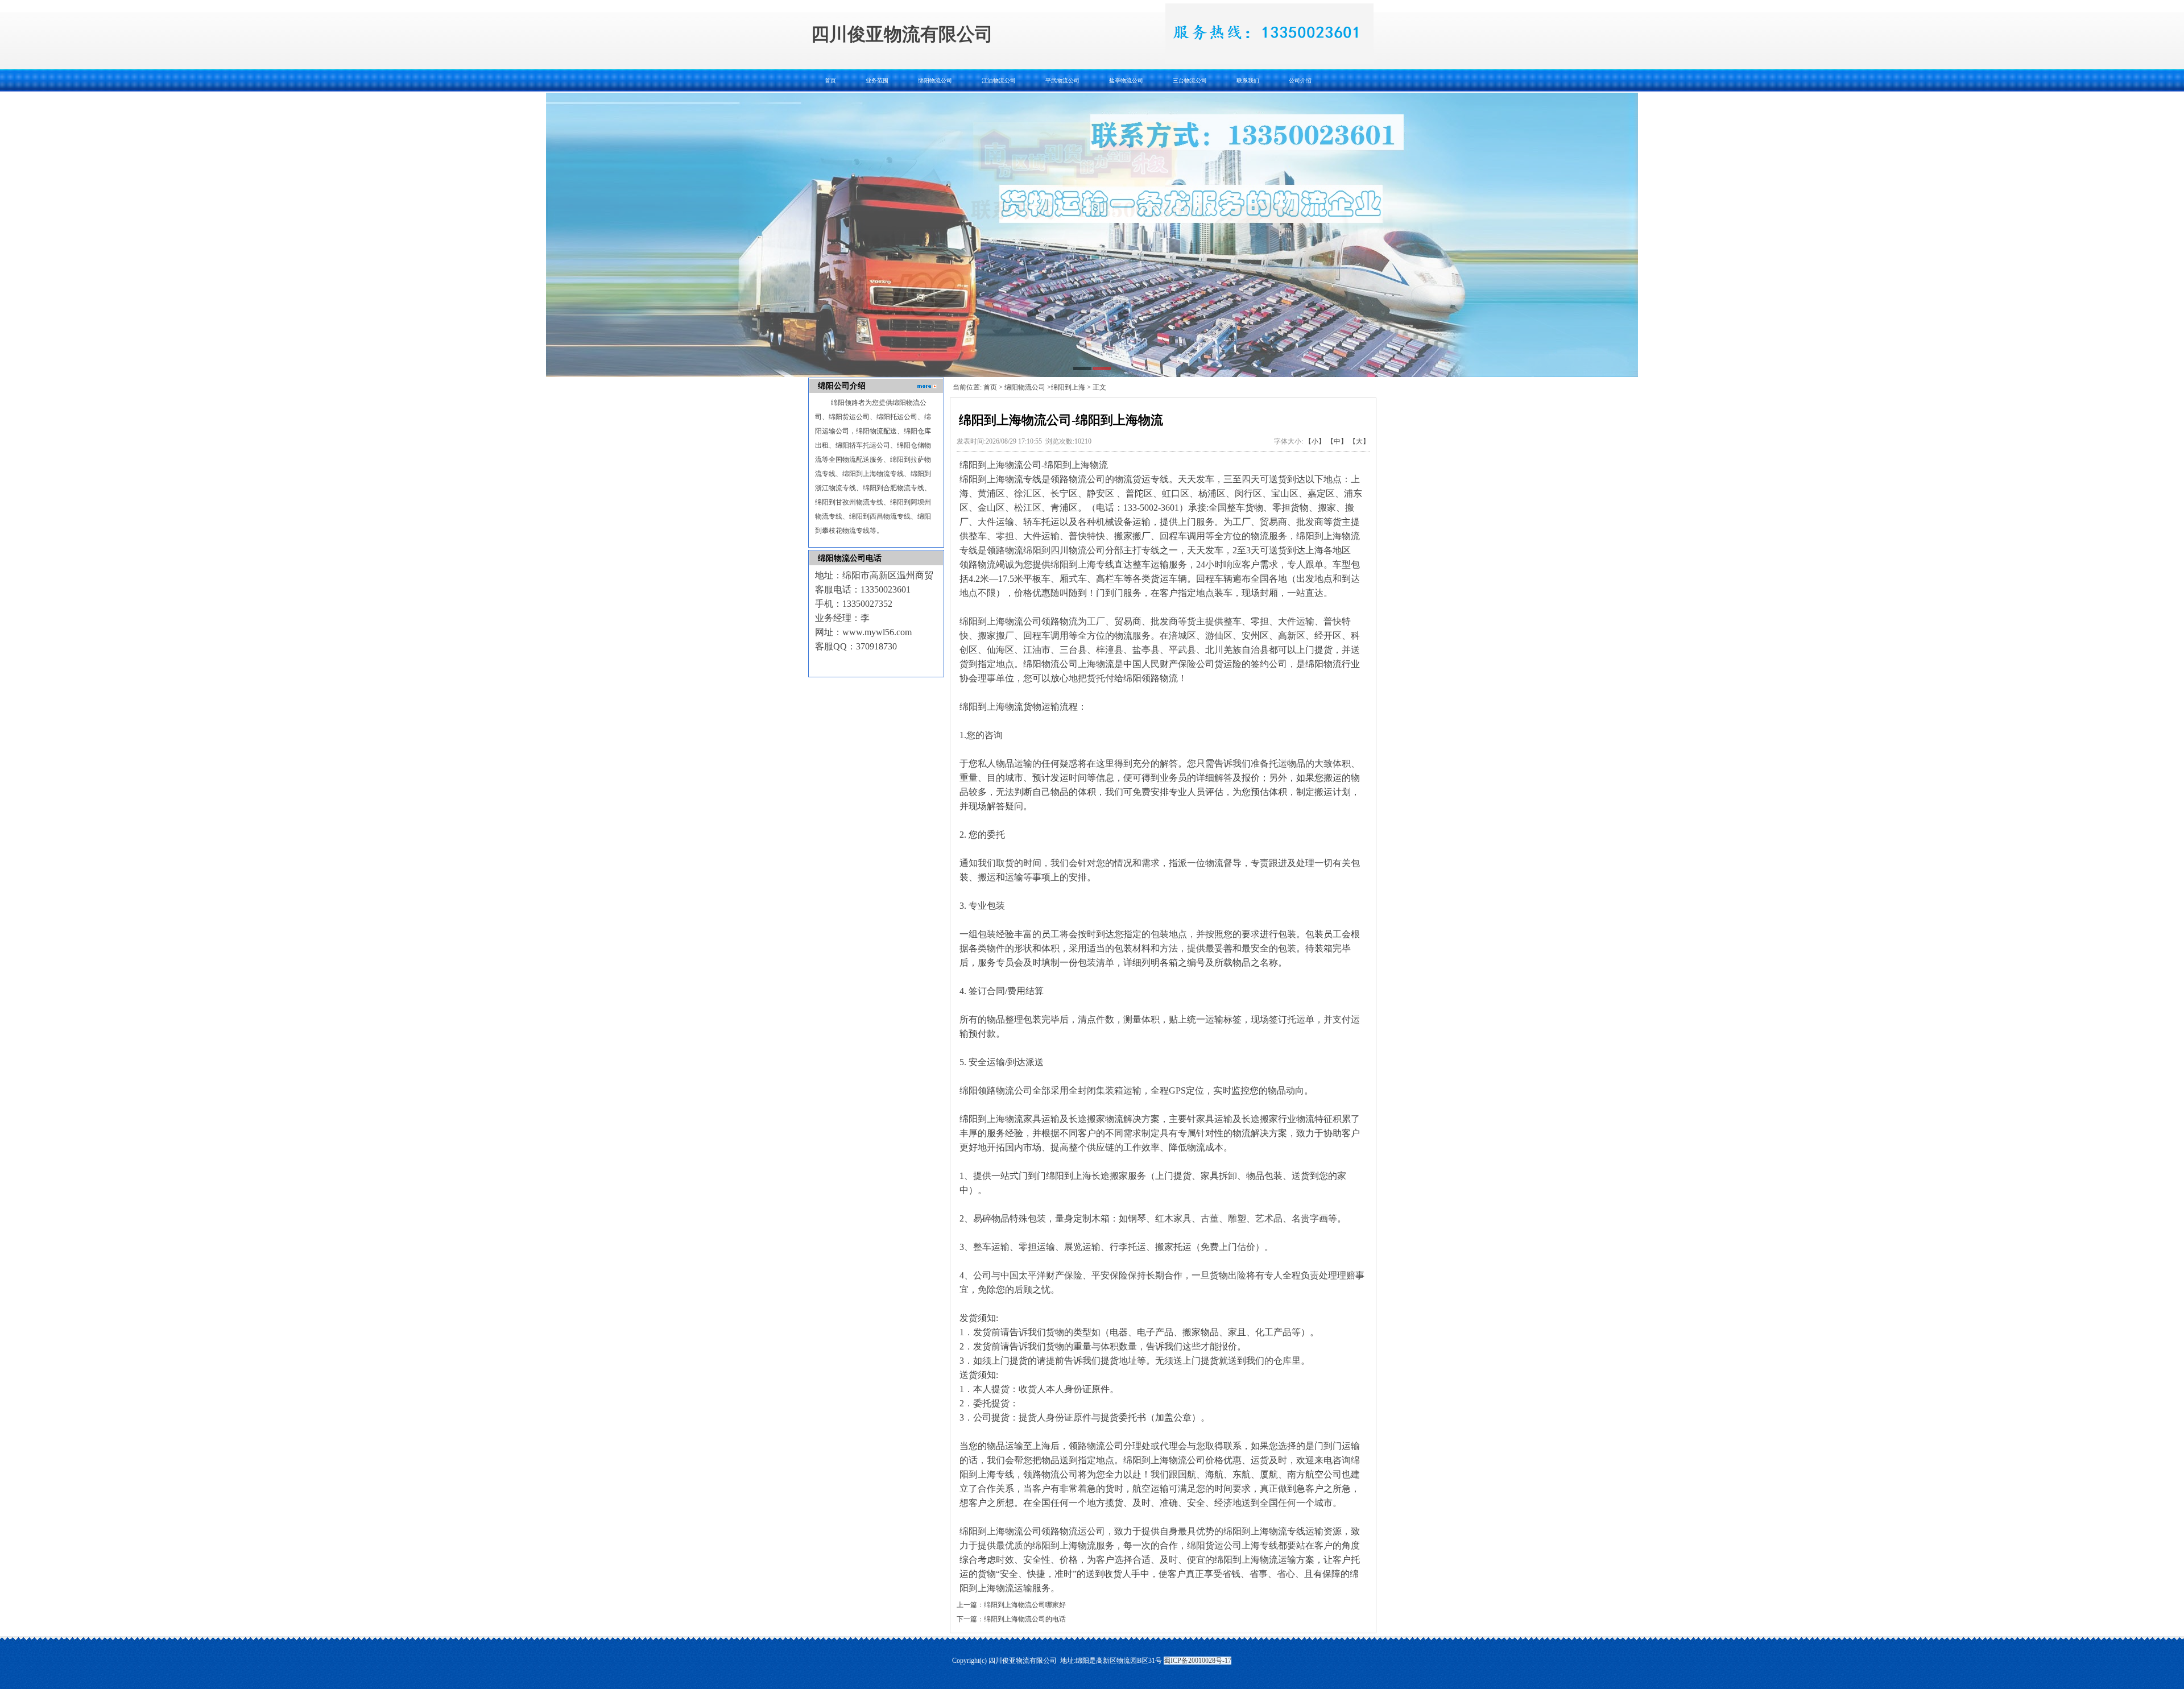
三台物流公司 (1190, 80)
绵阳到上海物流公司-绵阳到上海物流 (1034, 465)
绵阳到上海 (1068, 387)
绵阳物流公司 (935, 80)
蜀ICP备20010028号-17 (1198, 1661)
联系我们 (1248, 80)
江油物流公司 (999, 80)
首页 (830, 80)
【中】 (1337, 441)
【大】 (1359, 441)
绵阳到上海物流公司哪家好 (1025, 1605)
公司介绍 (1300, 80)
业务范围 (877, 80)
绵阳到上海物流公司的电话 (1025, 1619)
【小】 (1315, 441)
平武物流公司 (1062, 80)
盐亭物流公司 (1126, 80)
